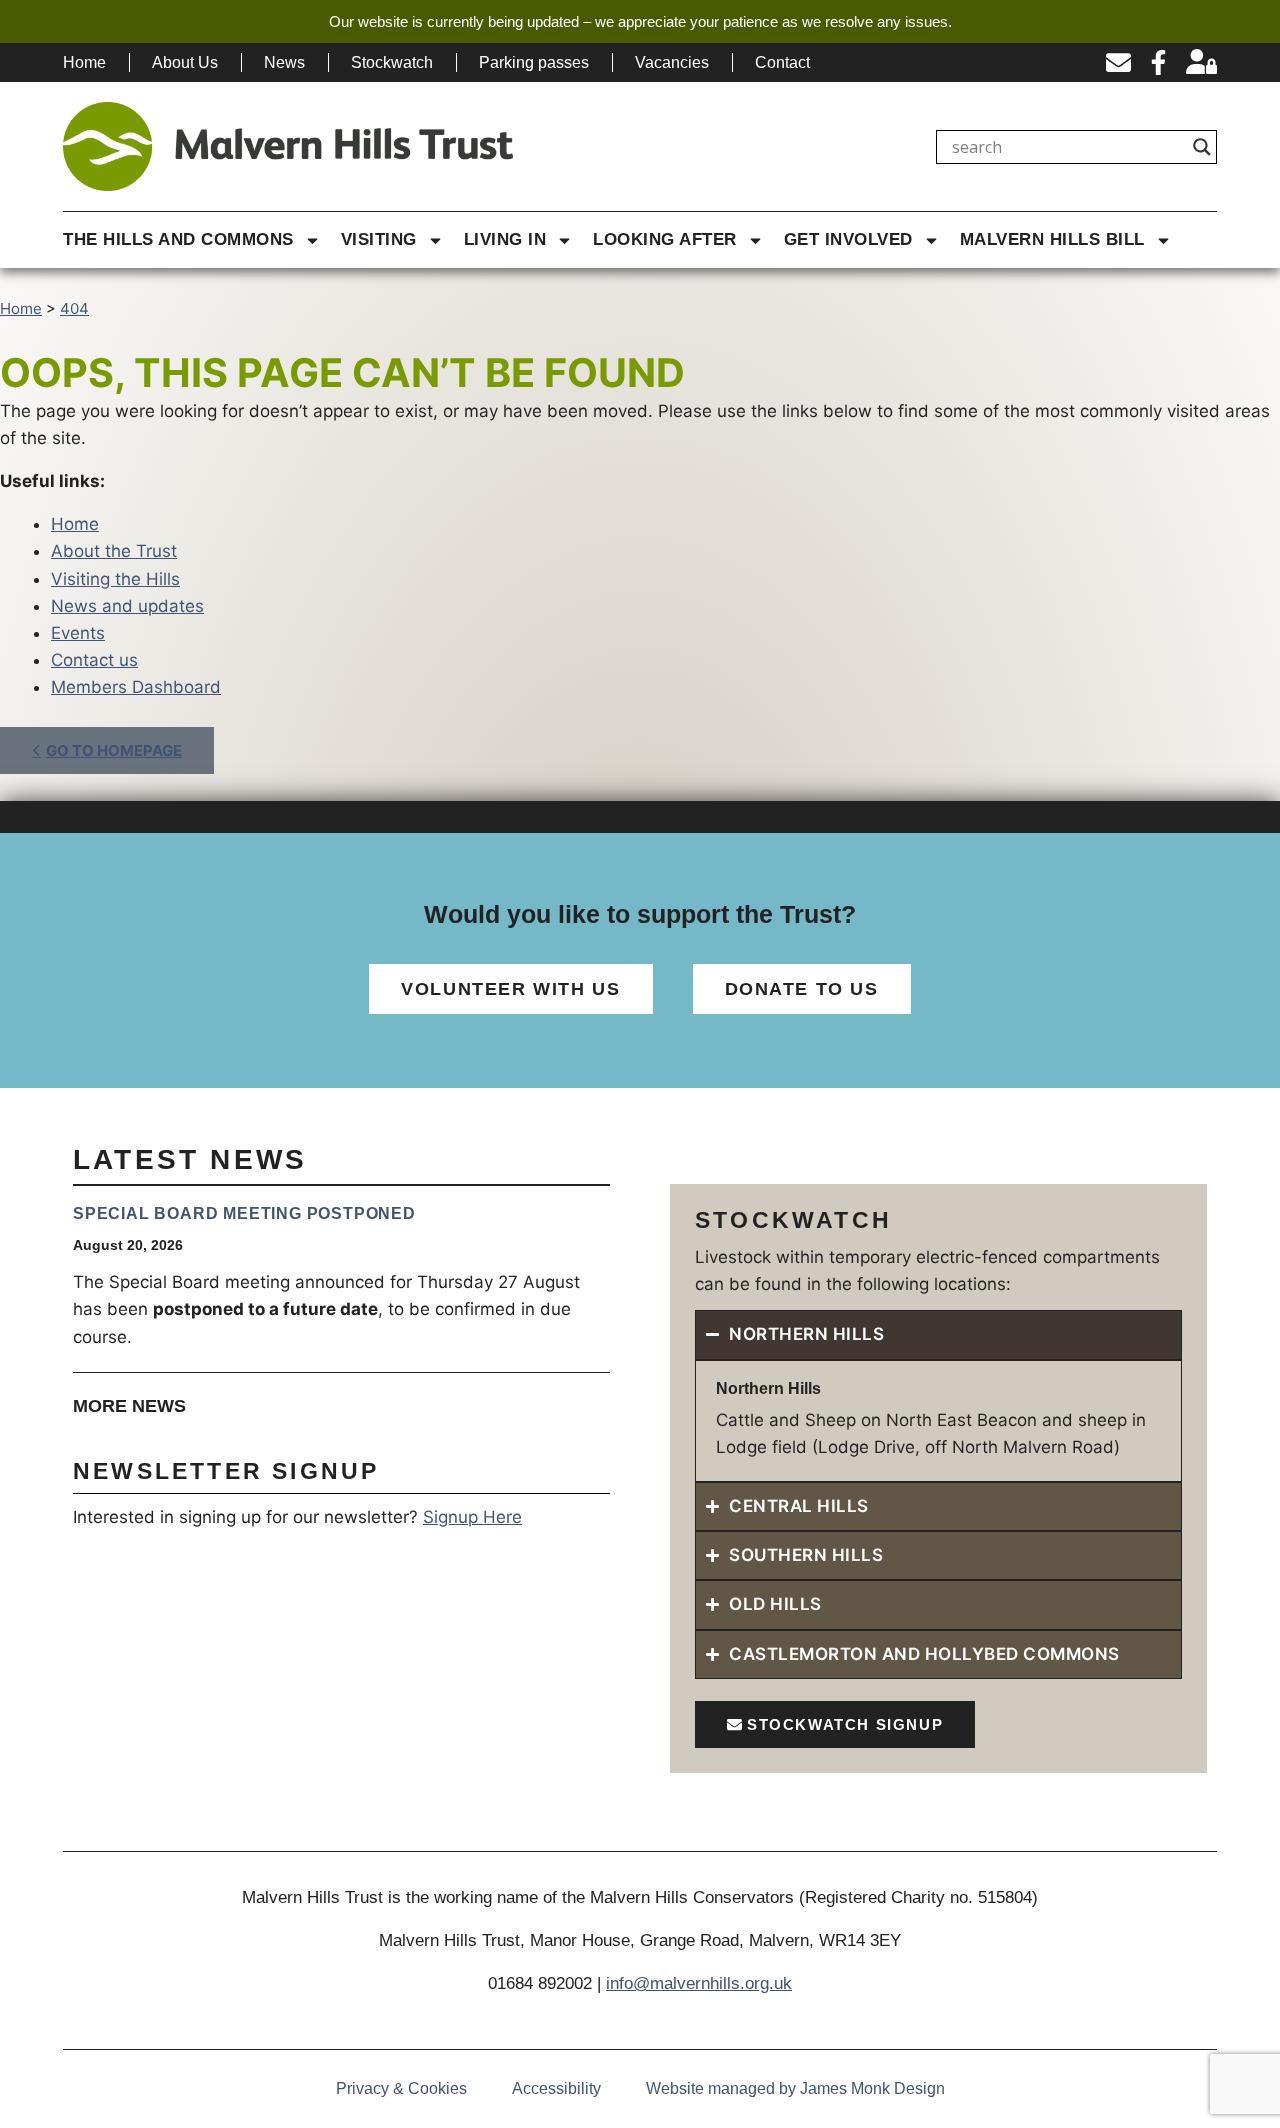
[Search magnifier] (1202, 147)
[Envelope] (1118, 62)
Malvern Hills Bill (1052, 239)
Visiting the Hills (115, 579)
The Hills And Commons (178, 239)
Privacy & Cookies (401, 2088)
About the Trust (114, 551)
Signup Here (472, 1517)
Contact (782, 62)
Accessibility (556, 2088)
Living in (505, 239)
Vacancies (672, 62)
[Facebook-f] (1158, 62)
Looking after (665, 239)
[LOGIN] (1201, 62)
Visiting (379, 239)
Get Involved (848, 239)
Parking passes (534, 62)
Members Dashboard (136, 687)
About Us (185, 62)
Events (78, 633)
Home (84, 62)
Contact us (94, 660)
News (284, 62)
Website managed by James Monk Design (795, 2088)
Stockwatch (392, 62)
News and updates (127, 606)
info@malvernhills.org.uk (699, 1983)
